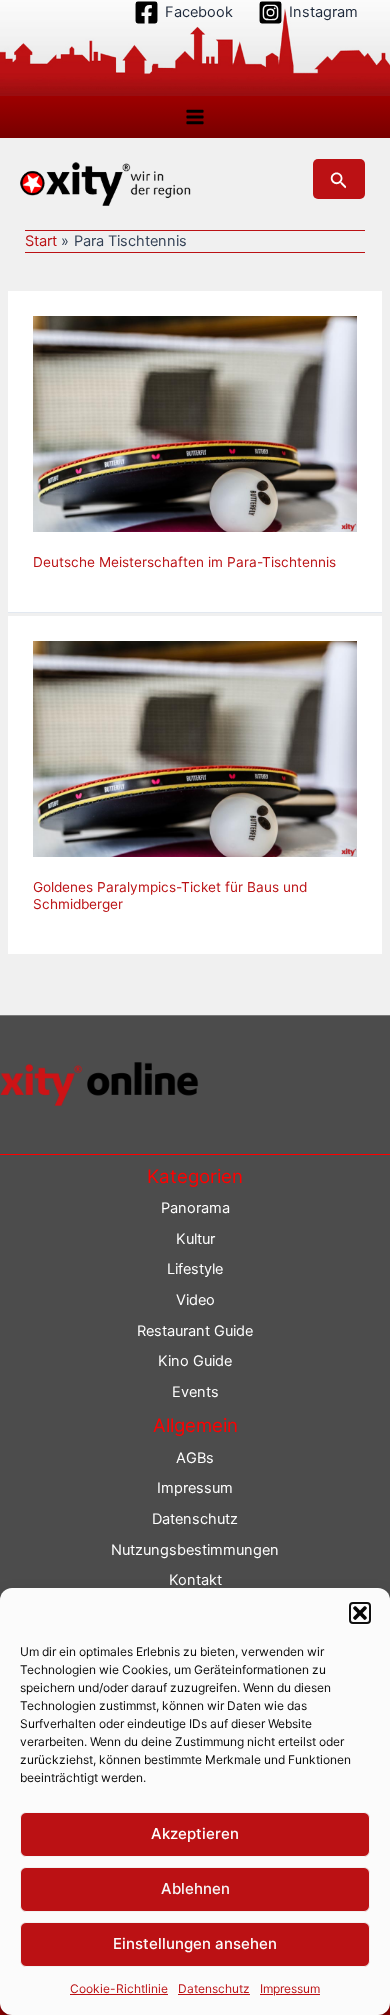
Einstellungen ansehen (195, 1943)
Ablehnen (195, 1888)
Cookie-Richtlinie (119, 1988)
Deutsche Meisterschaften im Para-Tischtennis (184, 562)
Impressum (290, 1988)
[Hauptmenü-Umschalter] (195, 117)
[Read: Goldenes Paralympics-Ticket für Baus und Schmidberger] (195, 748)
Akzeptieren (195, 1833)
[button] (360, 1613)
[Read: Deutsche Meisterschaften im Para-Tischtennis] (195, 423)
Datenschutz (214, 1988)
